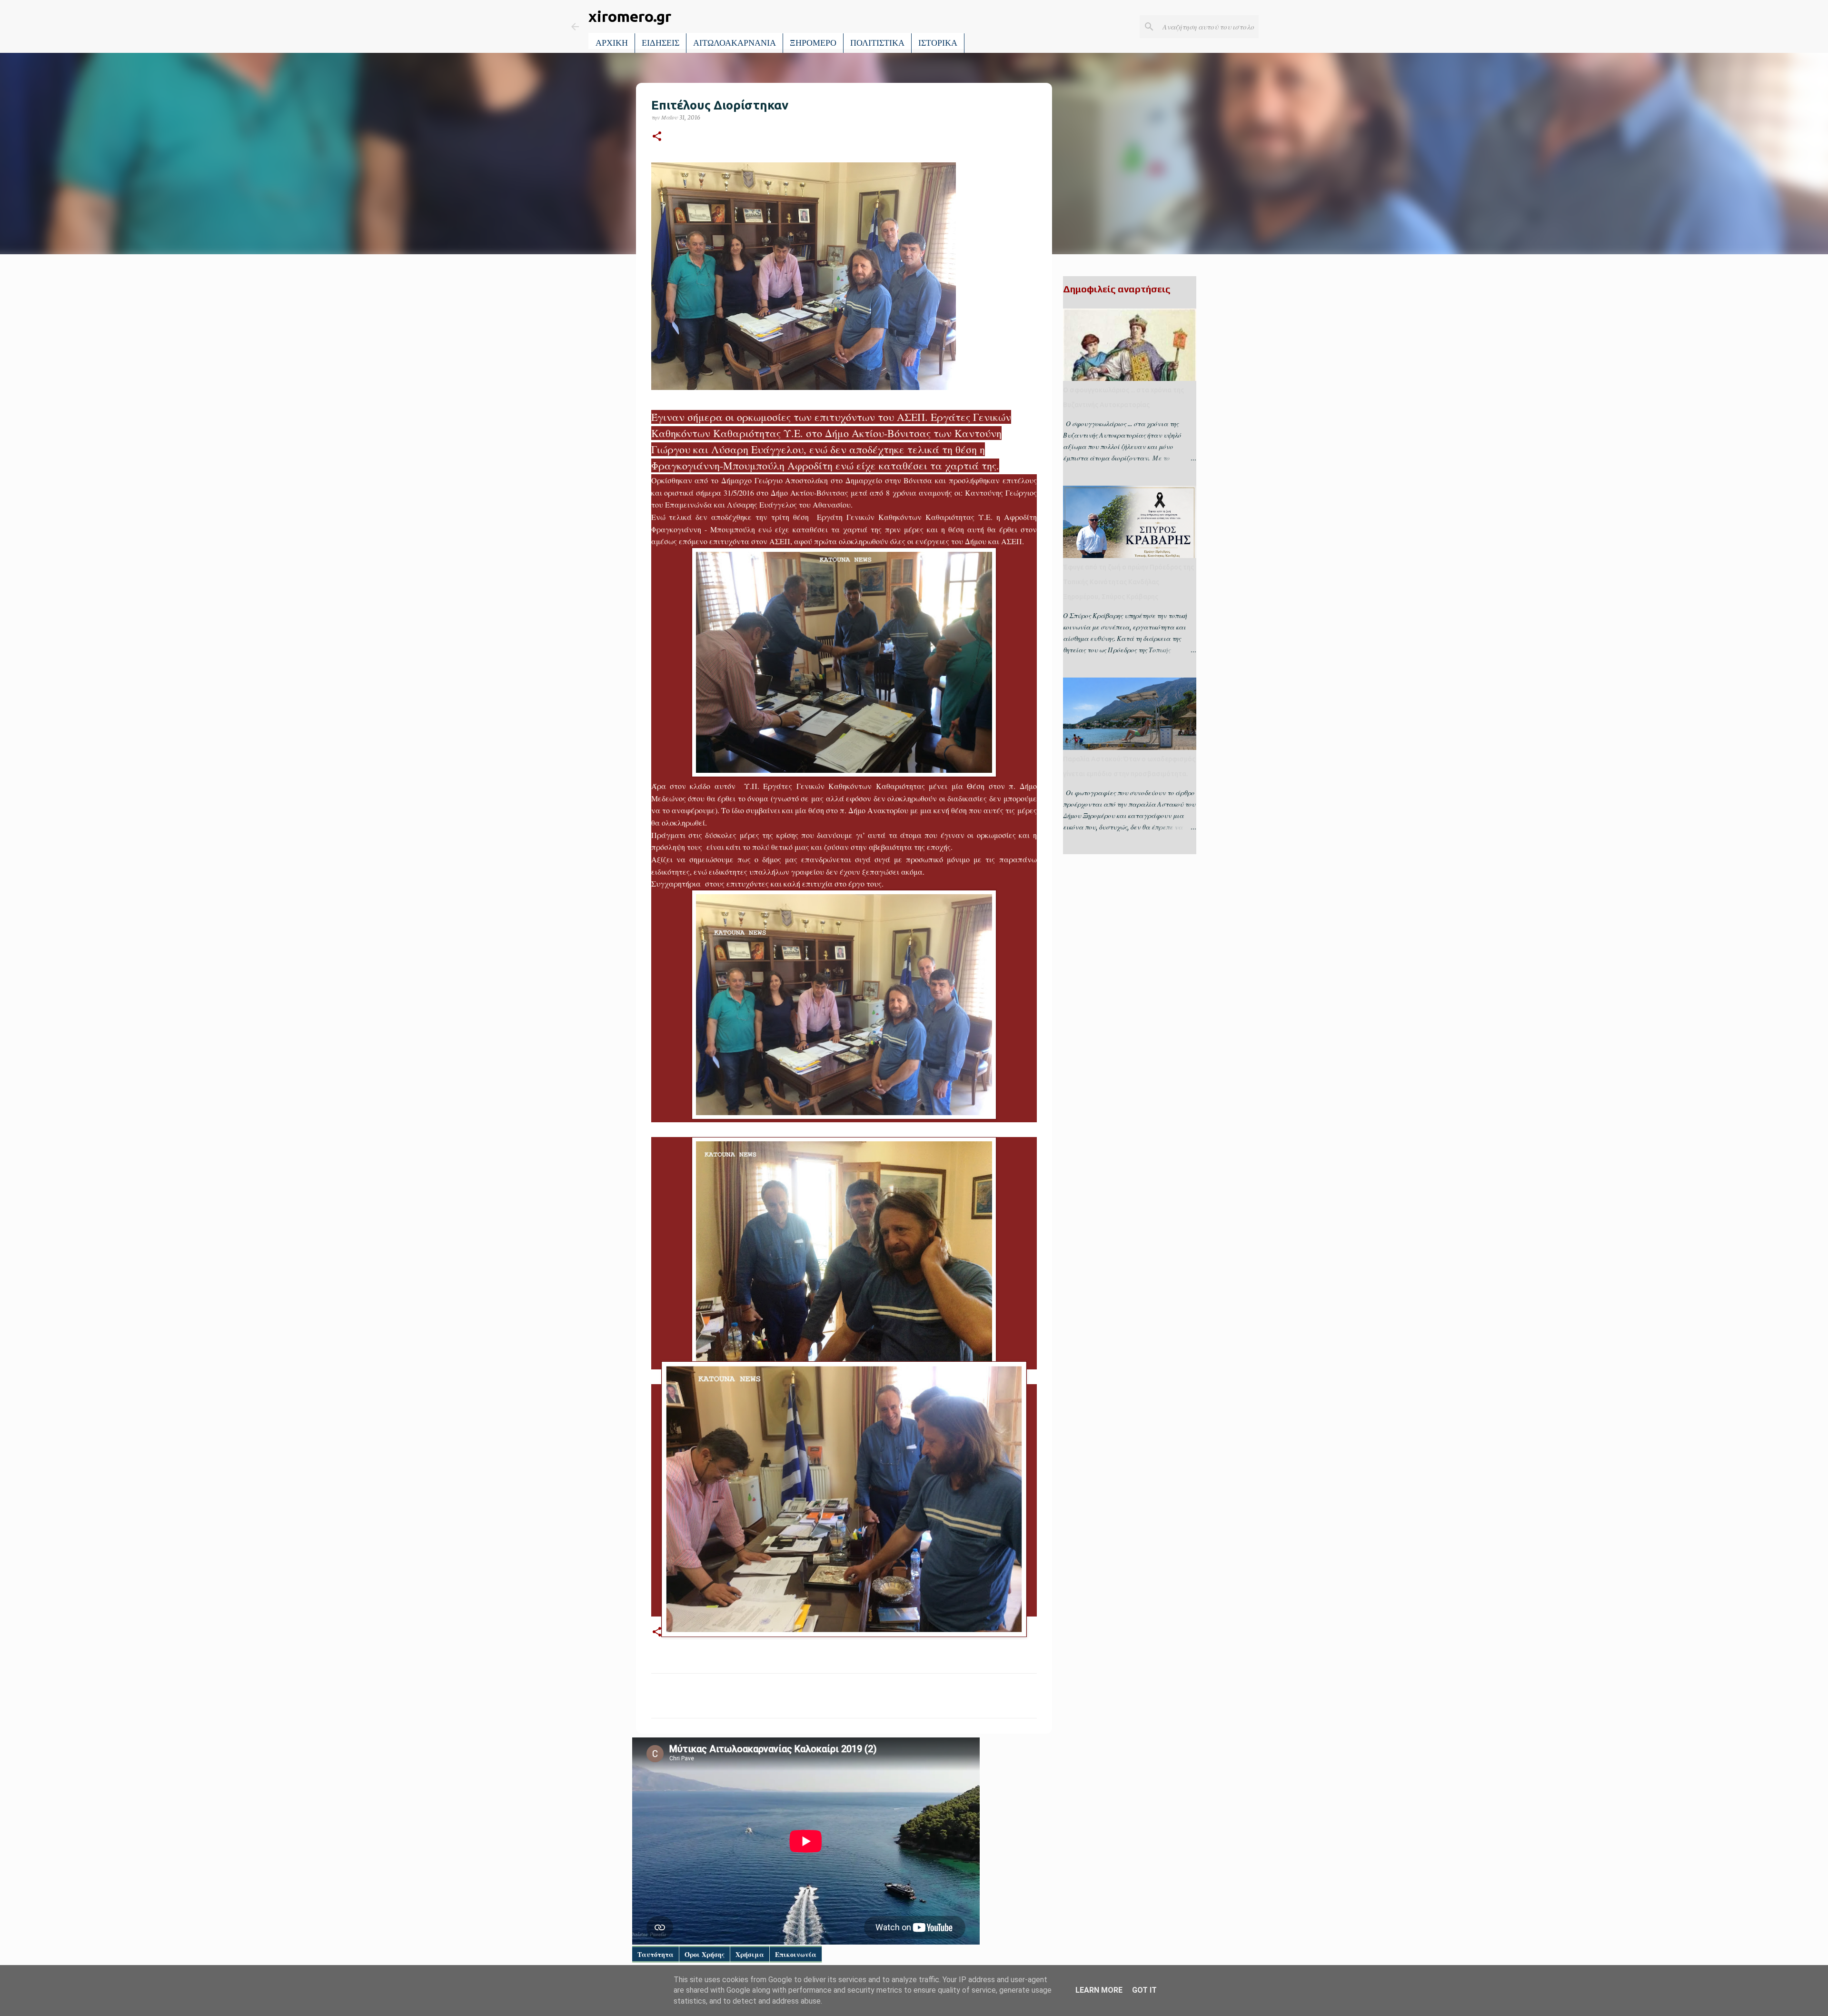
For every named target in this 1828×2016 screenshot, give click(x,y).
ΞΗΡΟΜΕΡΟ (813, 43)
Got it (1144, 1990)
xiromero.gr (630, 16)
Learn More (1099, 1990)
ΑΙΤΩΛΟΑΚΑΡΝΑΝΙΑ (735, 43)
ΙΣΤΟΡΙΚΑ (938, 43)
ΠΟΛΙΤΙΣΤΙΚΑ (877, 43)
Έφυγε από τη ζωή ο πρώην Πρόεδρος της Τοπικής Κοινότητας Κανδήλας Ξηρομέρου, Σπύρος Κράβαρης (1128, 582)
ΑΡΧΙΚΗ (612, 43)
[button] (657, 137)
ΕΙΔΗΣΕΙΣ (661, 43)
